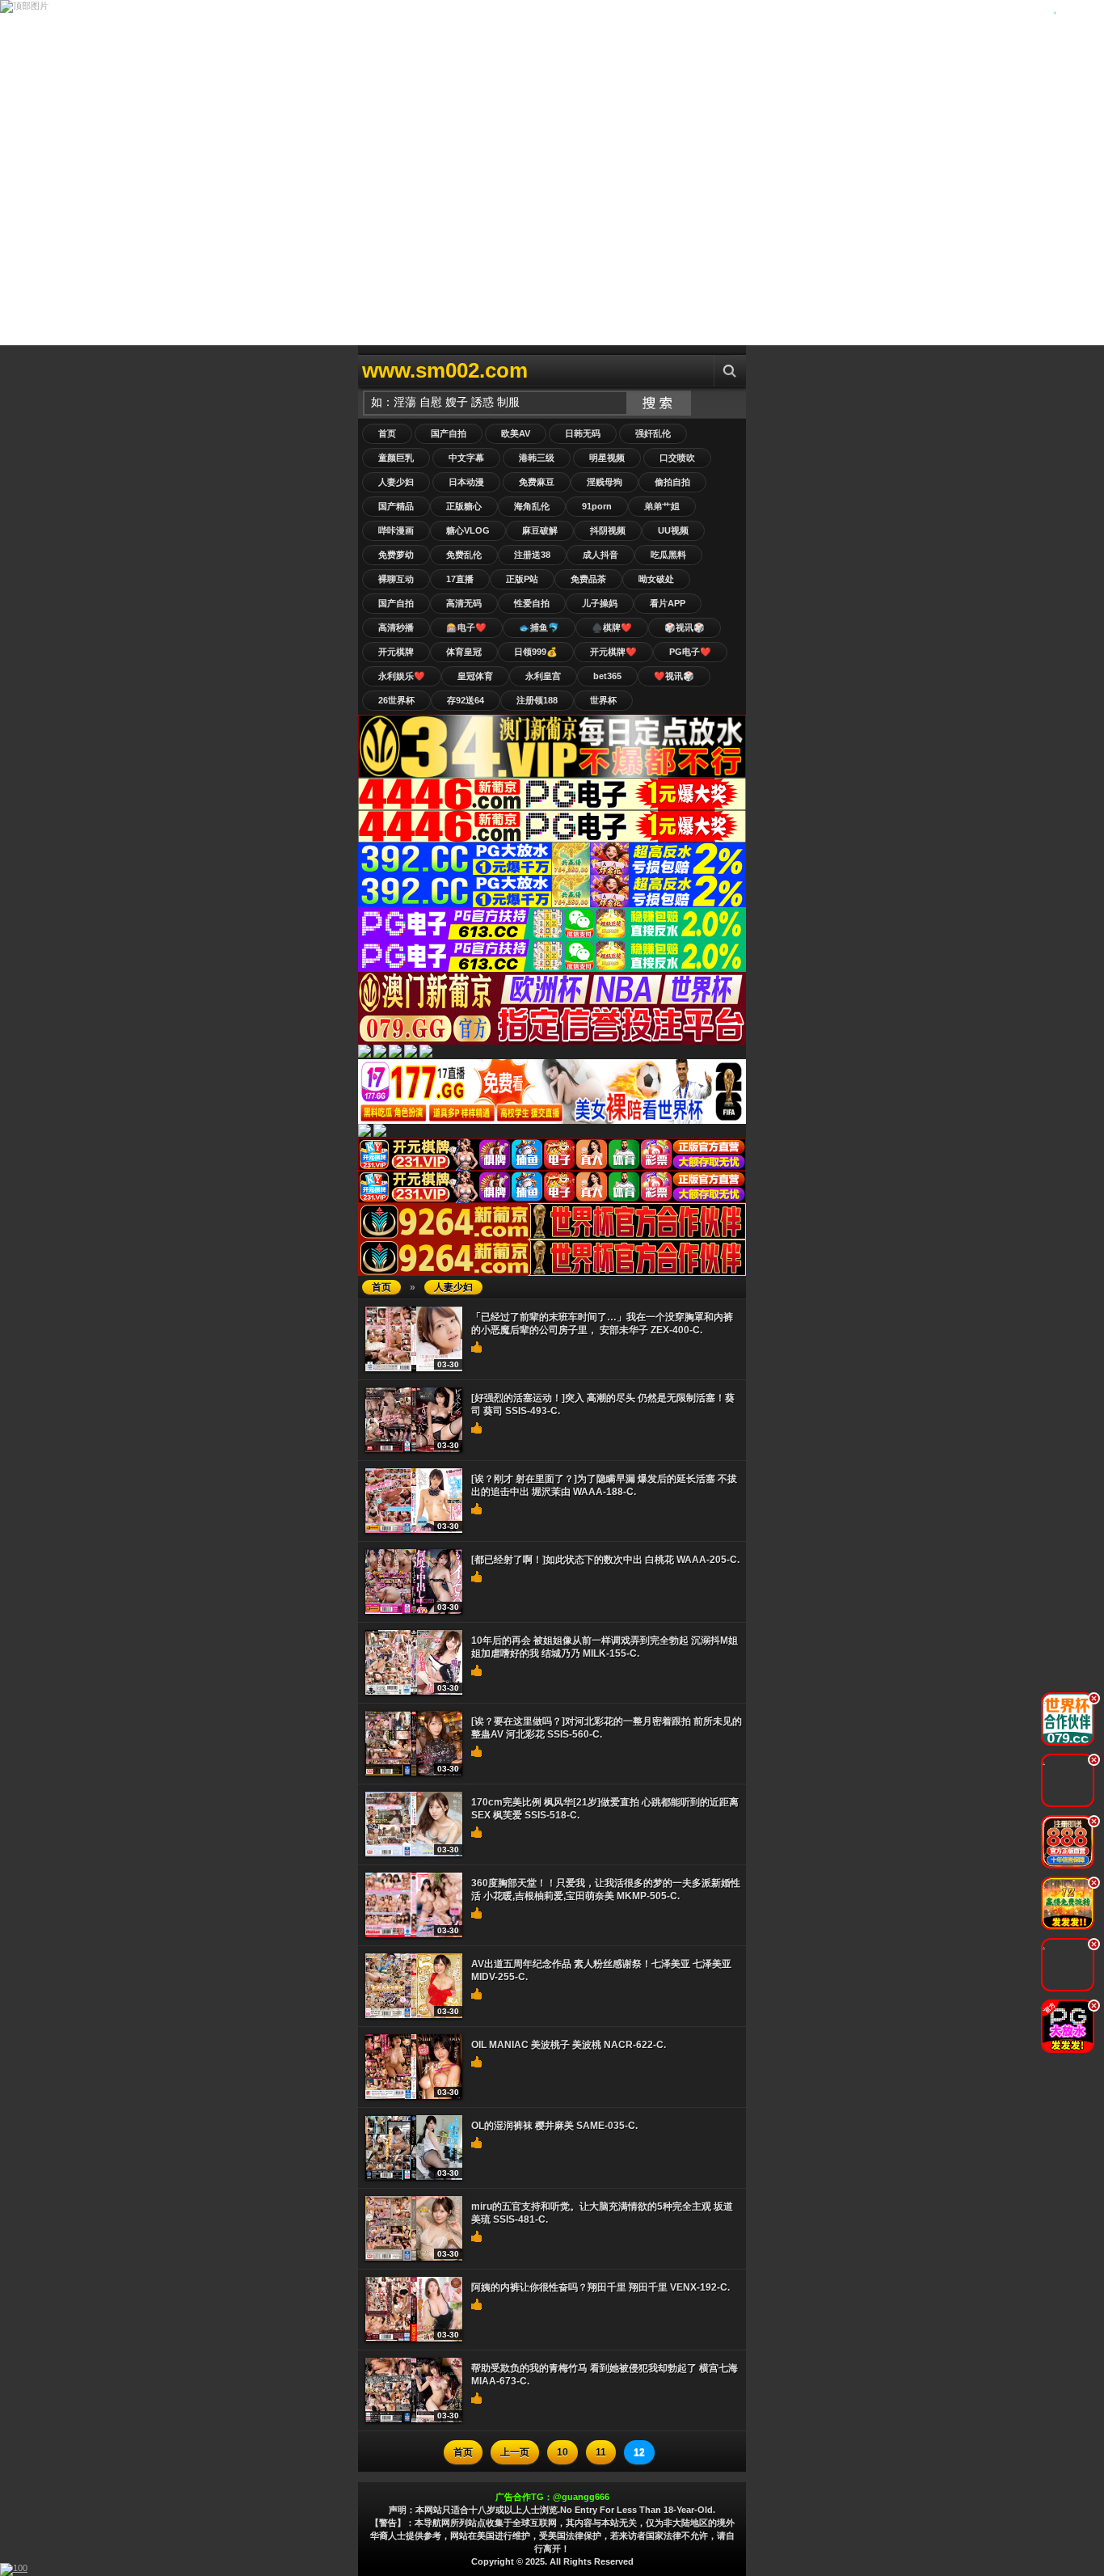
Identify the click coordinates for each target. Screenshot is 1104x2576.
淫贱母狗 (605, 482)
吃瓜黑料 (668, 555)
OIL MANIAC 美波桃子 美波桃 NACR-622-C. (569, 2045)
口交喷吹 (677, 458)
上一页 (515, 2452)
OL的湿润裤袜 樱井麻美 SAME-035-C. (554, 2126)
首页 (387, 433)
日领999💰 (536, 652)
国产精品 (396, 506)
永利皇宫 (543, 676)
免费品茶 (588, 579)
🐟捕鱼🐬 (539, 627)
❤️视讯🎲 (674, 676)
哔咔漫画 (396, 530)
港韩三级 (537, 458)
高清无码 (464, 603)
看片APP (668, 603)
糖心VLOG (468, 530)
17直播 (460, 579)
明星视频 (607, 458)
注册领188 (537, 700)
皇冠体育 (475, 676)
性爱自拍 (532, 603)
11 (601, 2452)
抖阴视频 (608, 530)
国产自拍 (449, 433)
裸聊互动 (396, 579)
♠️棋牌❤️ (612, 627)
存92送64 (466, 700)
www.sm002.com (445, 370)
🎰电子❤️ (466, 627)
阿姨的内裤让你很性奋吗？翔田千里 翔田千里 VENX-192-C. (600, 2287)
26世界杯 (396, 700)
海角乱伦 (532, 506)
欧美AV (516, 433)
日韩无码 (583, 433)
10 (563, 2452)
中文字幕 (466, 458)
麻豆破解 (540, 530)
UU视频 (673, 530)
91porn (597, 506)
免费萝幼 (396, 555)
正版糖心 (464, 506)
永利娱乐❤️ (402, 676)
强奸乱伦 (653, 433)
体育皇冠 (464, 652)
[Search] (730, 371)
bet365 (607, 676)
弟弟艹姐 (662, 506)
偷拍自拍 (672, 482)
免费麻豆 (537, 482)
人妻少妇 (396, 482)
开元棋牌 (396, 652)
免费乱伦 (464, 555)
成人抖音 (600, 555)
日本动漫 (466, 482)
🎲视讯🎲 (685, 627)
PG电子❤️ (690, 652)
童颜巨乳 (396, 458)
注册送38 (532, 555)
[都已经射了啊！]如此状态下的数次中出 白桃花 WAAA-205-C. (605, 1560)
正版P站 (522, 579)
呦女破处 (656, 579)
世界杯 (603, 700)
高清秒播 (396, 627)
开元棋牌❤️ (613, 652)
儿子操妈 (600, 603)
